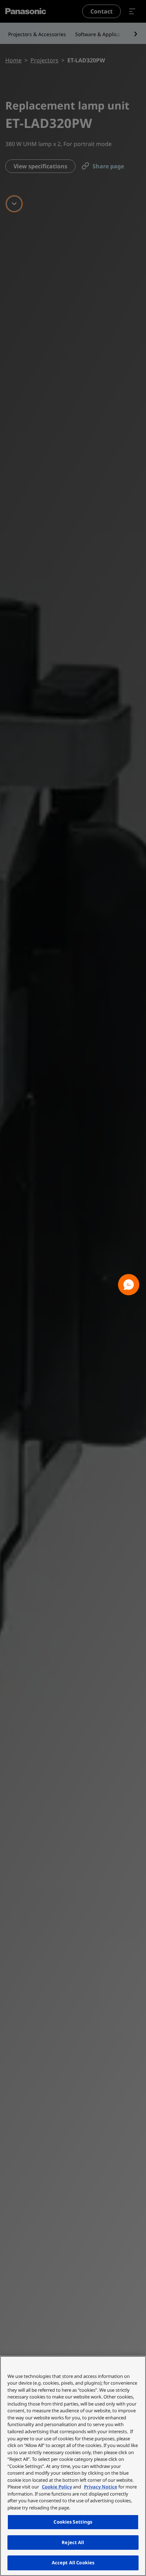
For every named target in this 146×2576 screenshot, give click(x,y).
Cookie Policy (57, 2487)
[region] (73, 2466)
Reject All (73, 2542)
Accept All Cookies (73, 2563)
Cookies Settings (73, 2522)
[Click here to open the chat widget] (129, 1285)
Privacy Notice (101, 2487)
